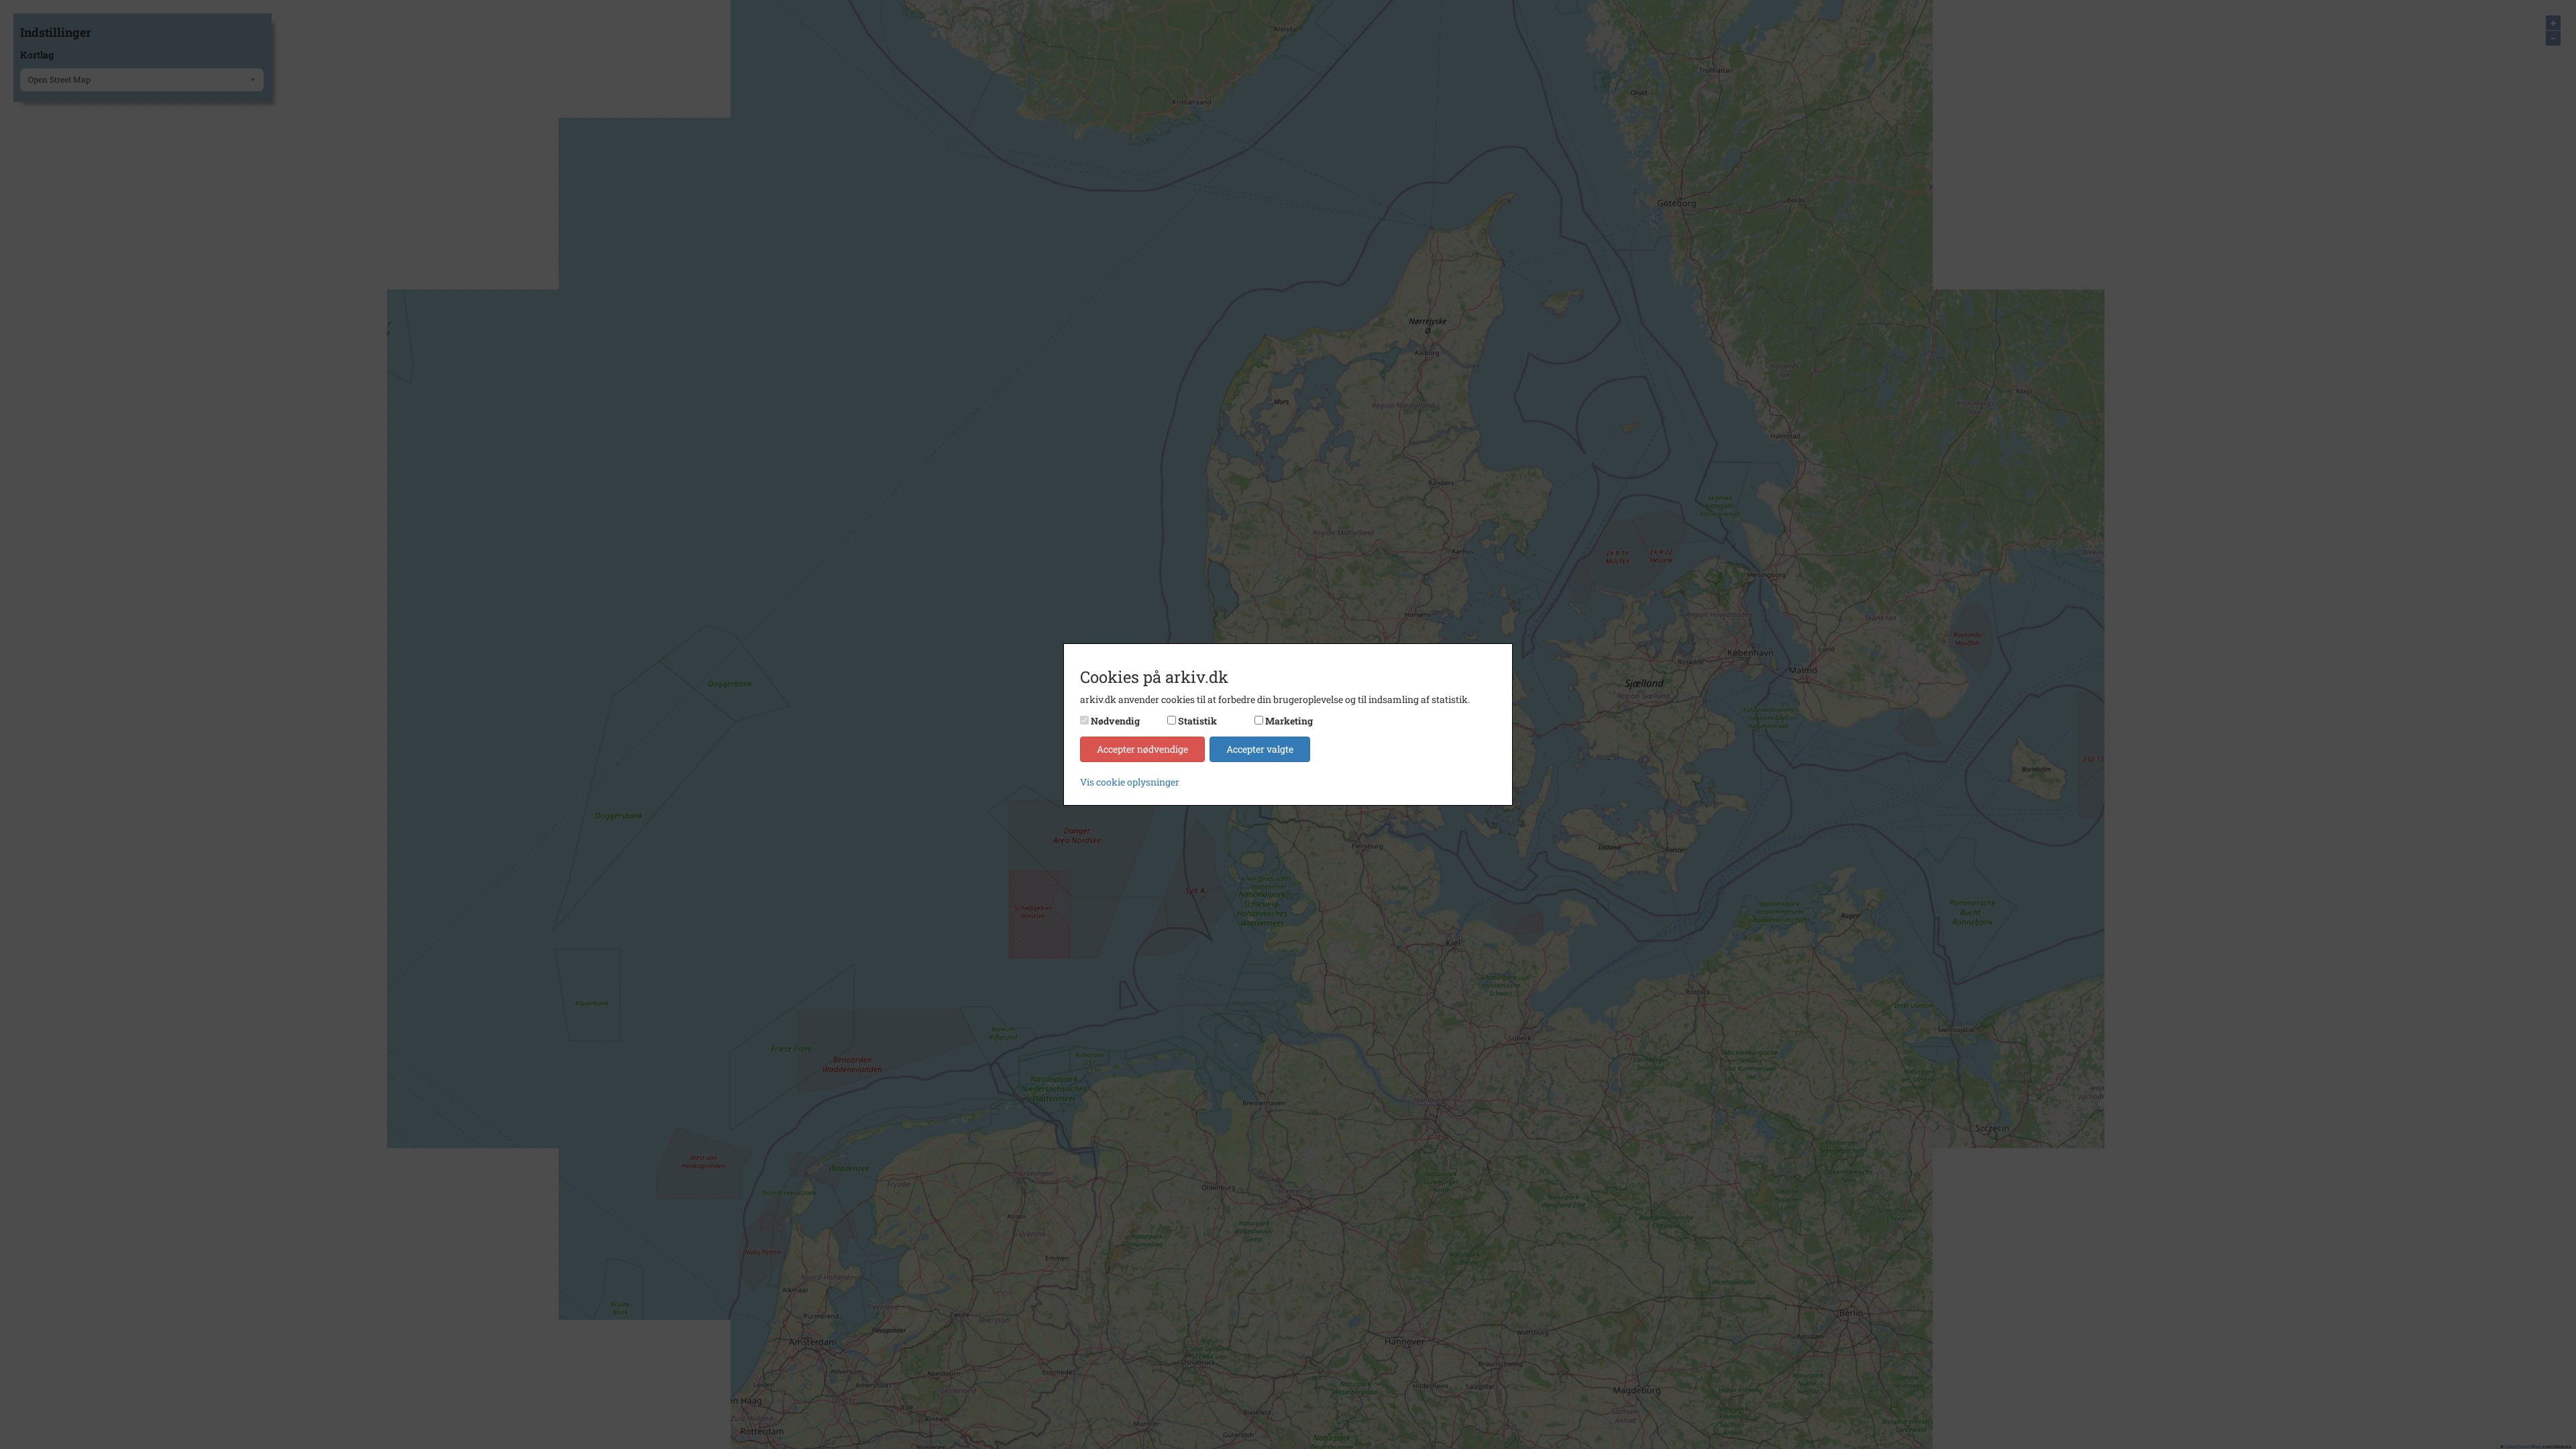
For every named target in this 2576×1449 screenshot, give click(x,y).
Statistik (1197, 721)
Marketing (1289, 721)
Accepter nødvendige (1142, 749)
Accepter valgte (1260, 749)
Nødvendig (1115, 721)
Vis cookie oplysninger (1130, 782)
